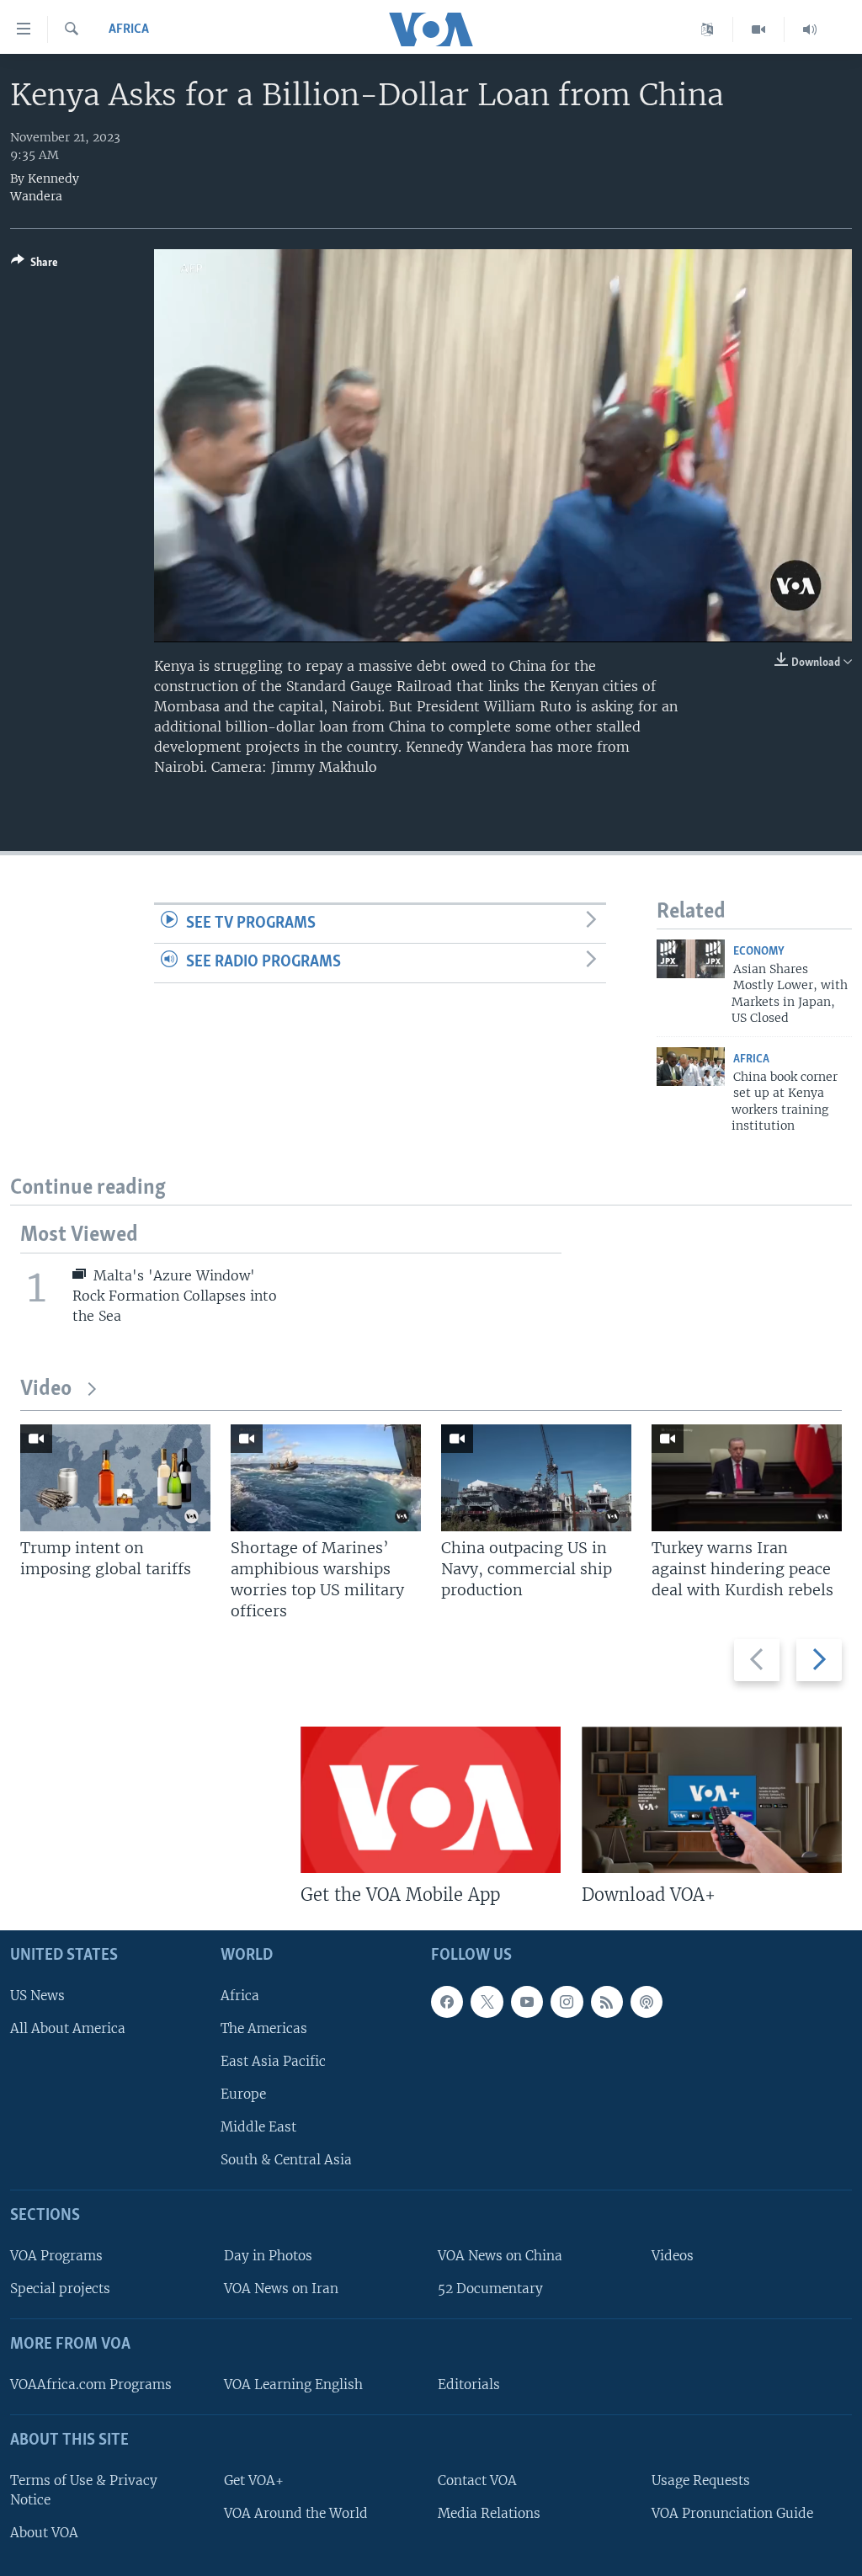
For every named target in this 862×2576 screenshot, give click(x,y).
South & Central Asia (286, 2161)
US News (37, 1996)
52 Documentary (490, 2289)
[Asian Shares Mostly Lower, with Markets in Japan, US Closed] (691, 959)
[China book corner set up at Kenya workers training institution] (691, 1067)
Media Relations (489, 2513)
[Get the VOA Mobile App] (431, 1800)
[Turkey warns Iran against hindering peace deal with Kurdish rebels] (747, 1478)
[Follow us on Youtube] (527, 2002)
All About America (68, 2028)
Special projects (60, 2289)
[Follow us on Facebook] (447, 2002)
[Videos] (759, 29)
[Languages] (708, 29)
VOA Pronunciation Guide (732, 2513)
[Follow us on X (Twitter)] (487, 2002)
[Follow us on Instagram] (567, 2002)
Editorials (469, 2384)
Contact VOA (477, 2480)
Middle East (258, 2127)
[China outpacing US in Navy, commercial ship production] (536, 1478)
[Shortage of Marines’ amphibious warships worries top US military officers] (326, 1478)
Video (46, 1389)
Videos (673, 2256)
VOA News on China (500, 2256)
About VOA (44, 2533)
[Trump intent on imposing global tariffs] (115, 1478)
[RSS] (607, 2002)
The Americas (264, 2028)
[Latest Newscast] (810, 29)
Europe (243, 2094)
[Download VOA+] (712, 1800)
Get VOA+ (254, 2480)
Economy (759, 952)
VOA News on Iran (281, 2289)
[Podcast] (646, 2002)
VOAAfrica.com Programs (91, 2384)
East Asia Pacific (273, 2061)
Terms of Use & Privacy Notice (84, 2490)
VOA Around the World (296, 2513)
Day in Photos (268, 2256)
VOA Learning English (293, 2384)
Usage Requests (701, 2480)
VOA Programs (56, 2256)
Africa (129, 29)
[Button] (35, 265)
